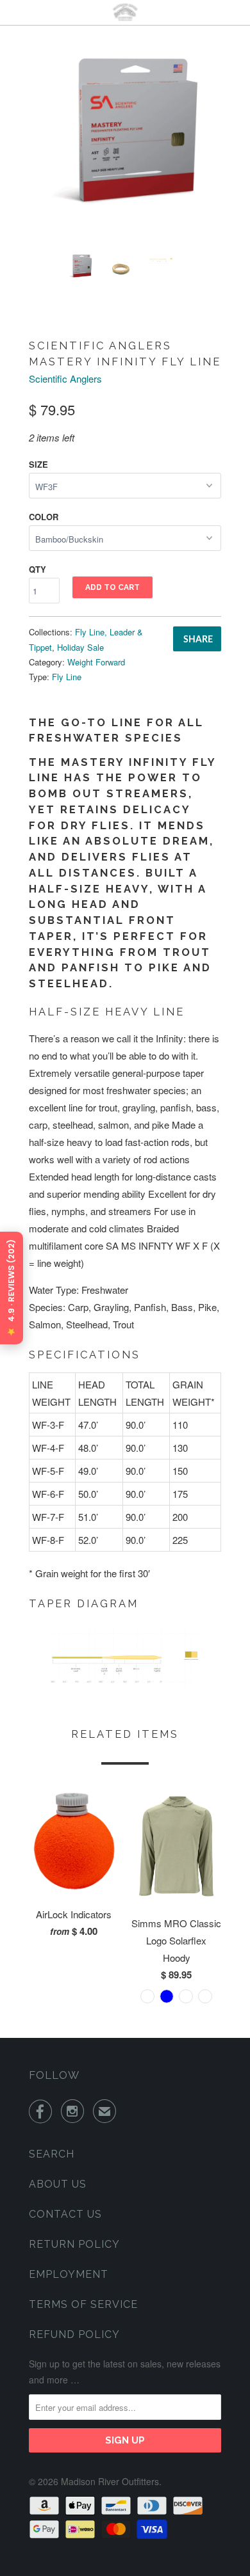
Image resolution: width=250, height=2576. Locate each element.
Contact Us (65, 2214)
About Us (58, 2184)
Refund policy (74, 2334)
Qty (37, 569)
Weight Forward (96, 662)
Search (52, 2154)
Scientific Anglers (65, 378)
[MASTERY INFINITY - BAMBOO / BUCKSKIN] (125, 148)
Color (44, 517)
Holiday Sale (80, 647)
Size (38, 464)
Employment (69, 2274)
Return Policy (74, 2244)
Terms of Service (83, 2304)
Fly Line (67, 677)
